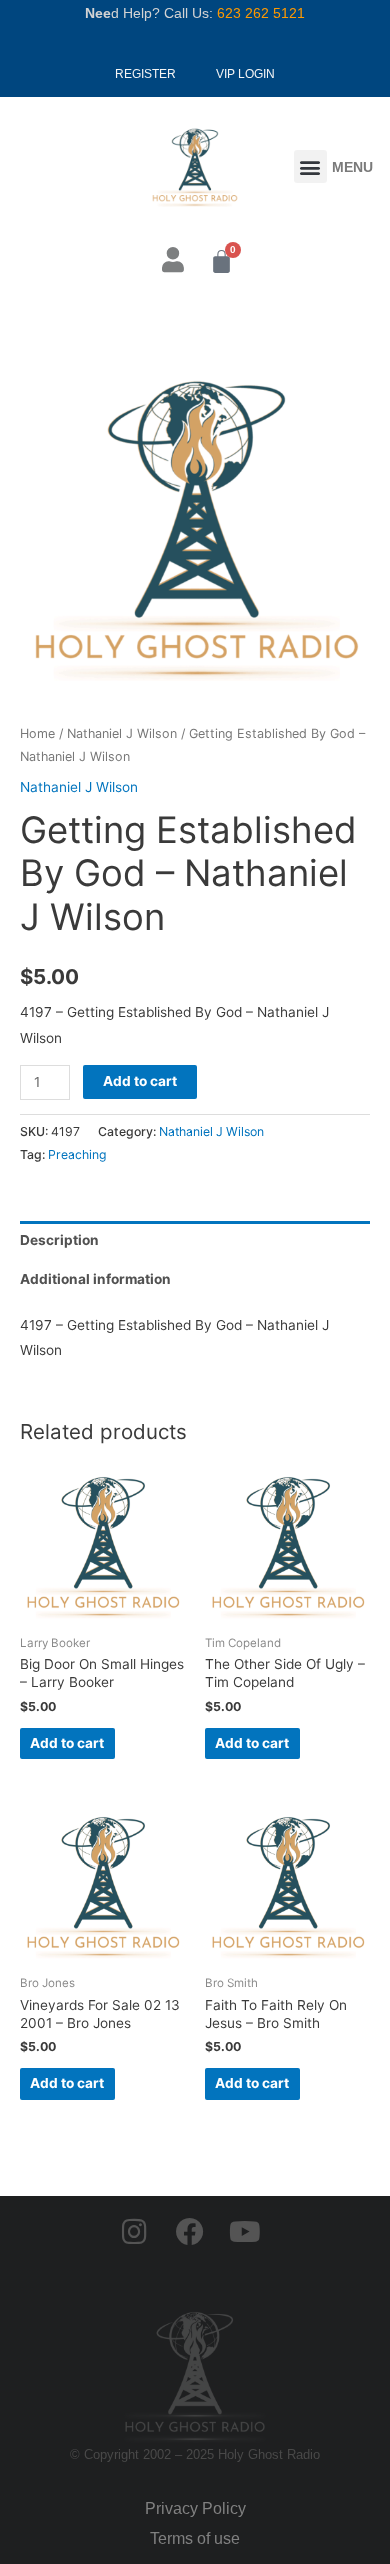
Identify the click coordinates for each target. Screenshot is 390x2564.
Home (37, 733)
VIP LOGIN (245, 74)
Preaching (77, 1154)
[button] (310, 166)
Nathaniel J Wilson (122, 733)
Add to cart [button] (67, 1743)
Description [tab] (59, 1240)
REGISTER (145, 74)
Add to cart (140, 1081)
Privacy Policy (195, 2508)
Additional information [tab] (95, 1279)
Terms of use (195, 2538)
